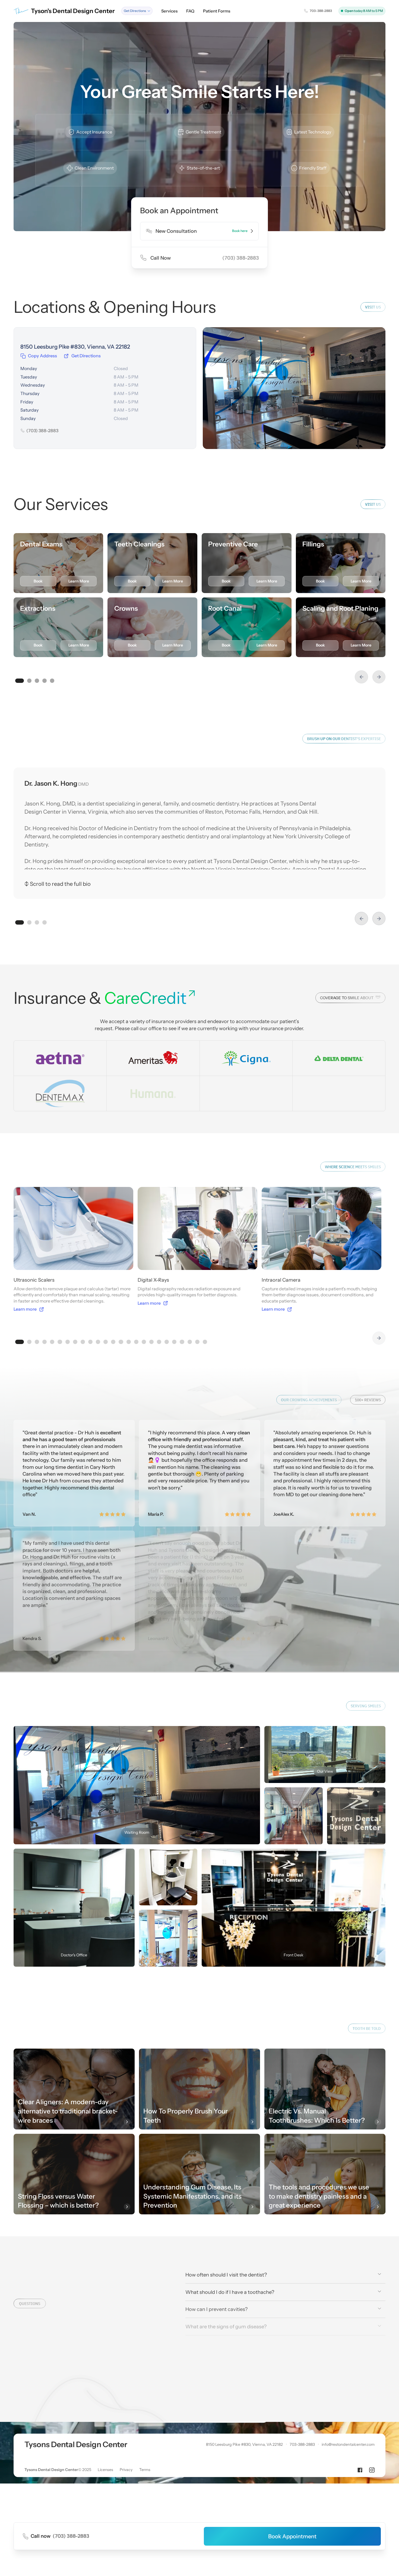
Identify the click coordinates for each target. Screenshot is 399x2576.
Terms (145, 2556)
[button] (137, 11)
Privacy (126, 2556)
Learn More (79, 581)
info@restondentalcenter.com (348, 2531)
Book (38, 581)
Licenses (105, 2556)
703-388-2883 (302, 2531)
